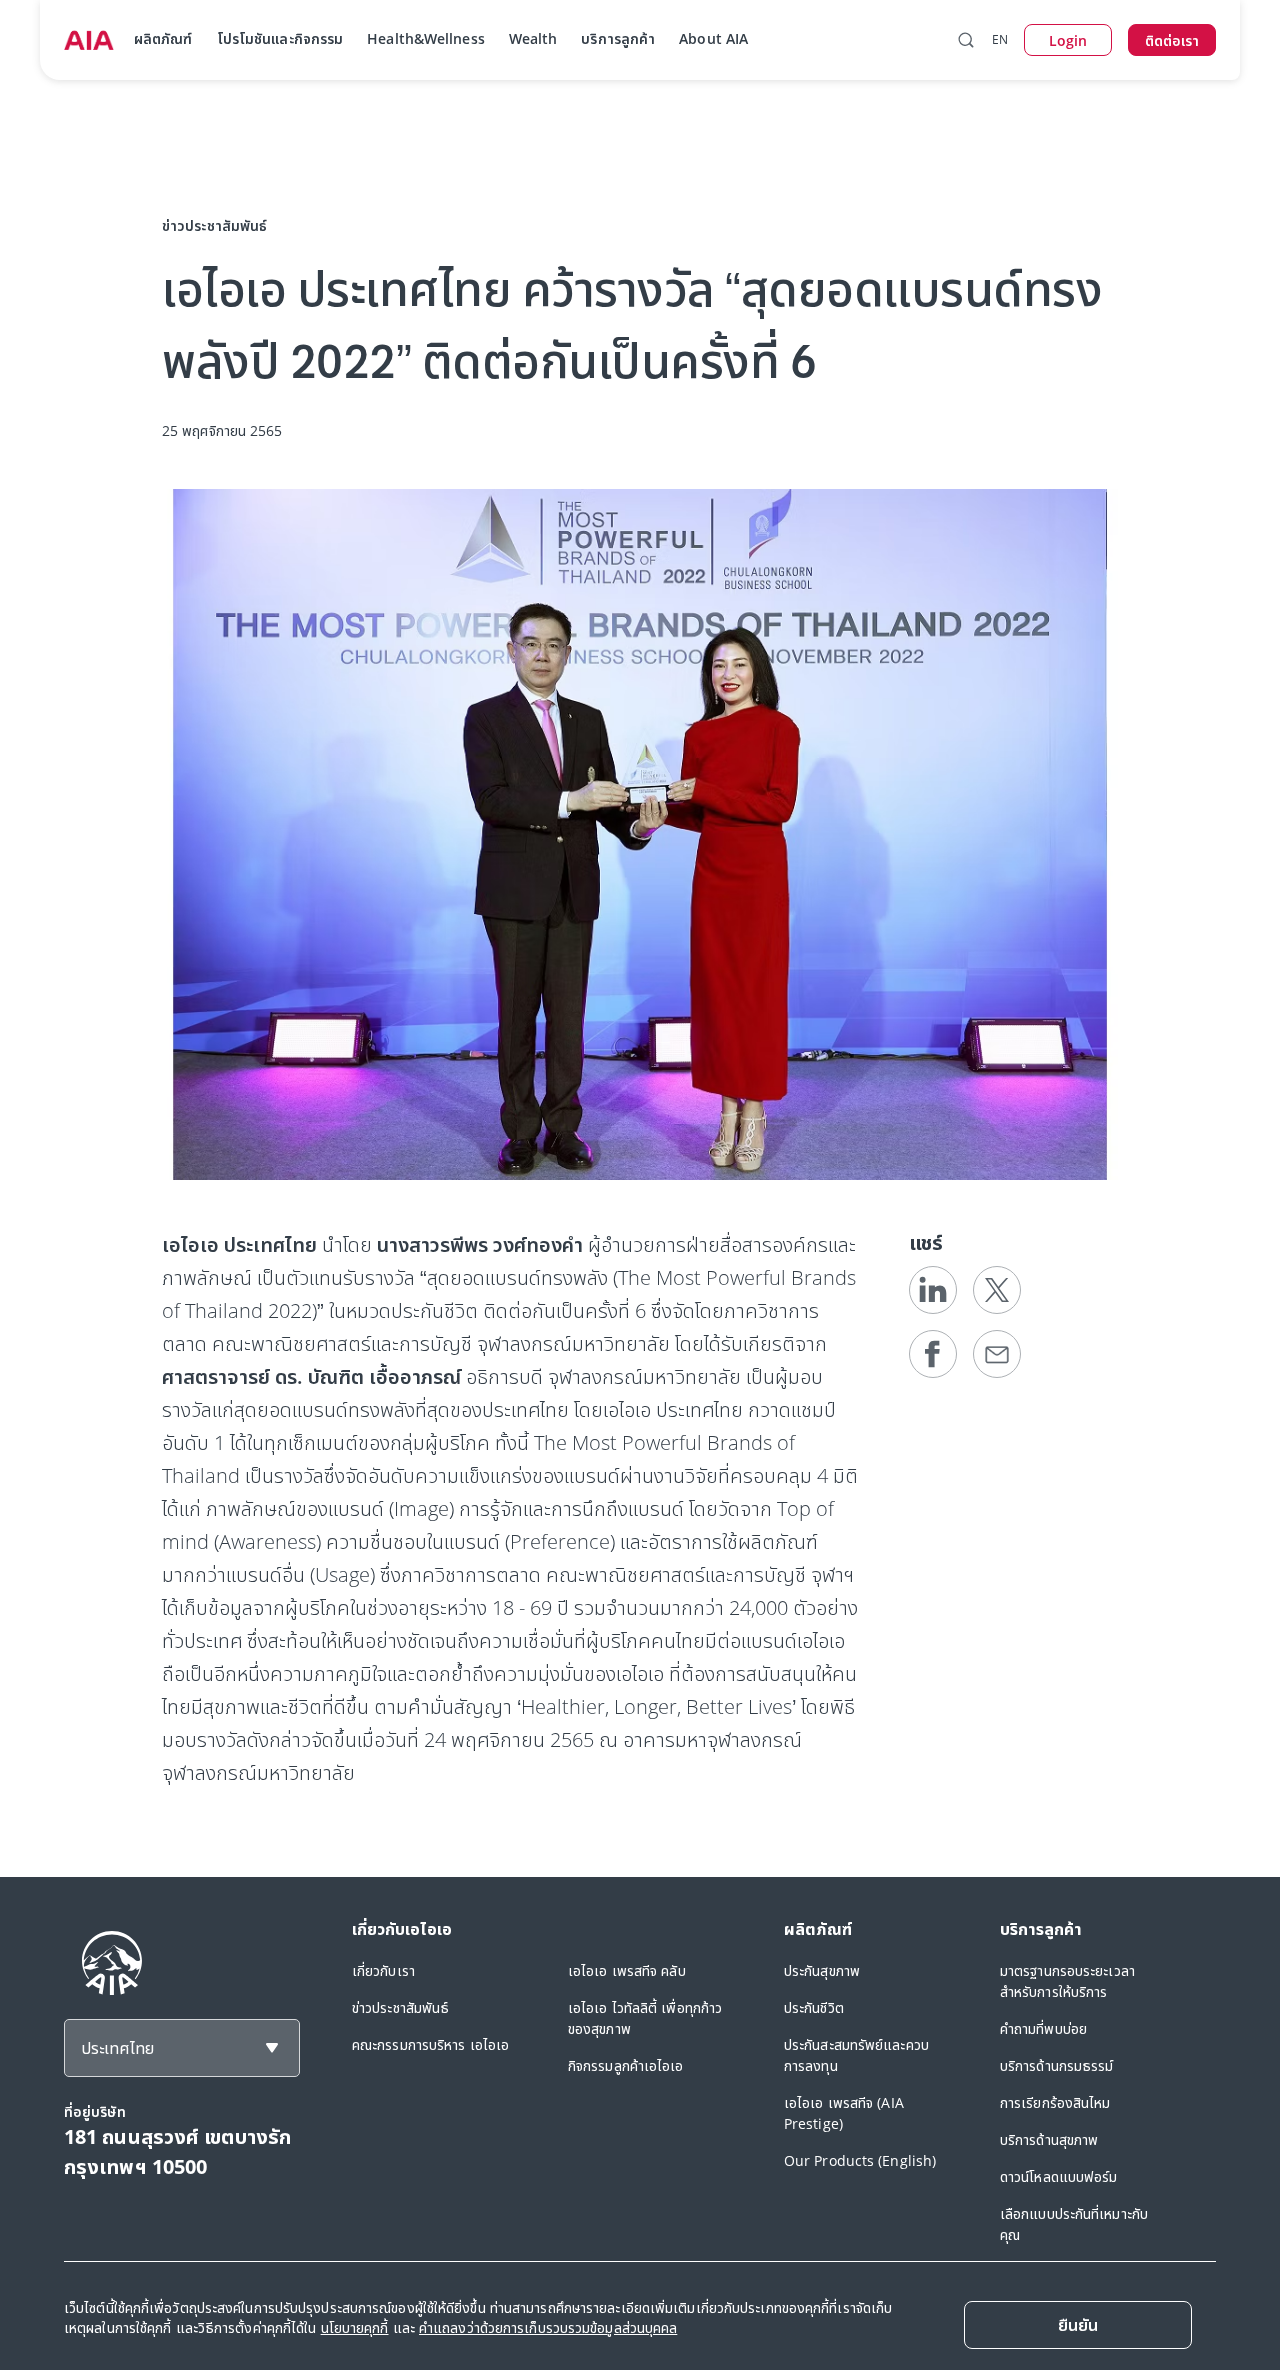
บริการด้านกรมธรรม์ (1057, 2065)
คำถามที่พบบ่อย (1043, 2028)
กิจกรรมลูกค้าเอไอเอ (626, 2065)
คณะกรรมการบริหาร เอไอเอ (430, 2044)
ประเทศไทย (117, 2048)
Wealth (533, 38)
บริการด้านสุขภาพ (1049, 2139)
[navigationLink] (89, 40)
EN (1000, 39)
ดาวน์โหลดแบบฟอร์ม (1059, 2176)
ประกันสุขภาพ (822, 1970)
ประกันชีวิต (814, 2007)
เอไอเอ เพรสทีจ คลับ (627, 1970)
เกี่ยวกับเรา (383, 1970)
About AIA (713, 38)
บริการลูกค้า (618, 38)
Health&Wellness (426, 38)
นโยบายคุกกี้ (355, 2327)
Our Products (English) (860, 2160)
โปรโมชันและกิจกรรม (280, 38)
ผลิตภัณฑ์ (163, 38)
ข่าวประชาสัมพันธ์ (400, 2007)
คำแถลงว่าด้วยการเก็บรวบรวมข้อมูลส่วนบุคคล (548, 2327)
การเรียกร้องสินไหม (1055, 2102)
